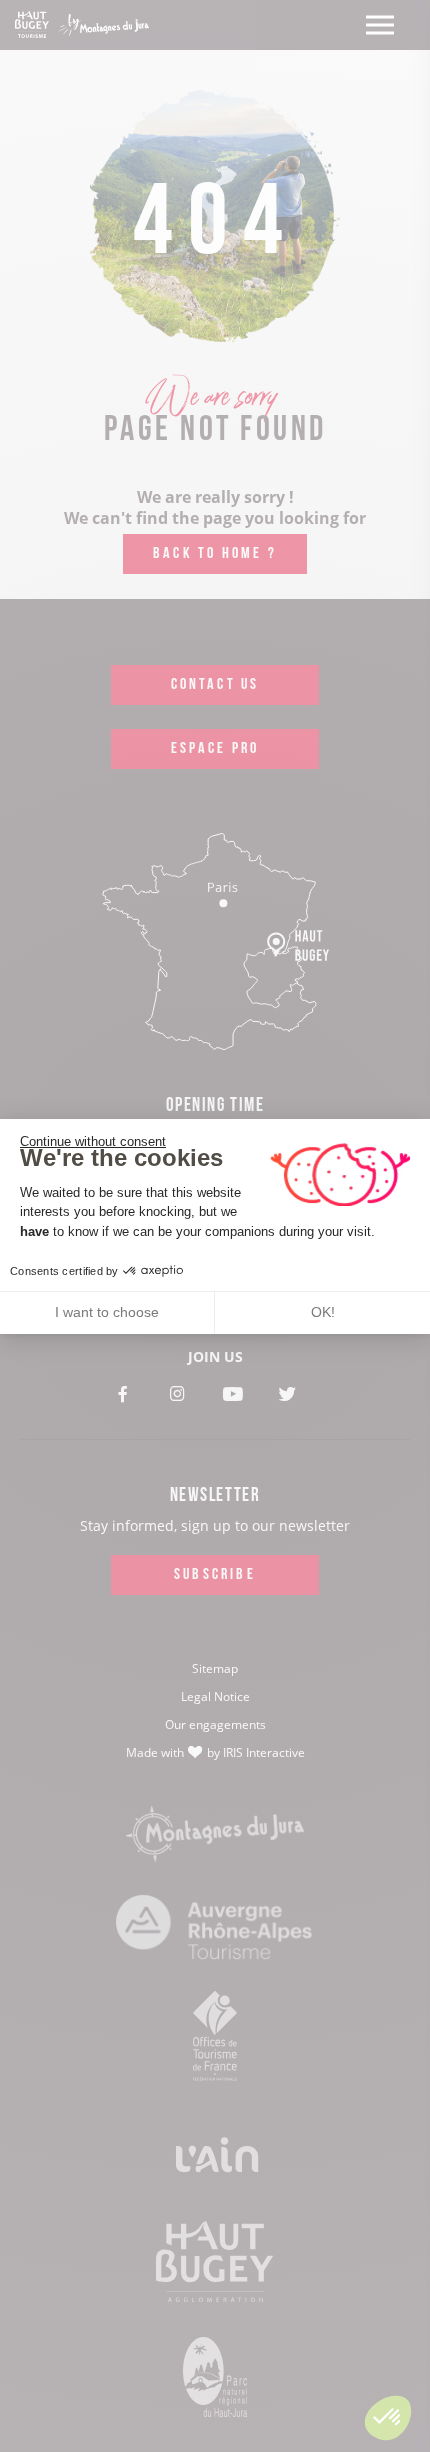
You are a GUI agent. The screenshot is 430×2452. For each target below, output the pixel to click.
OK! (323, 1312)
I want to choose (107, 1312)
